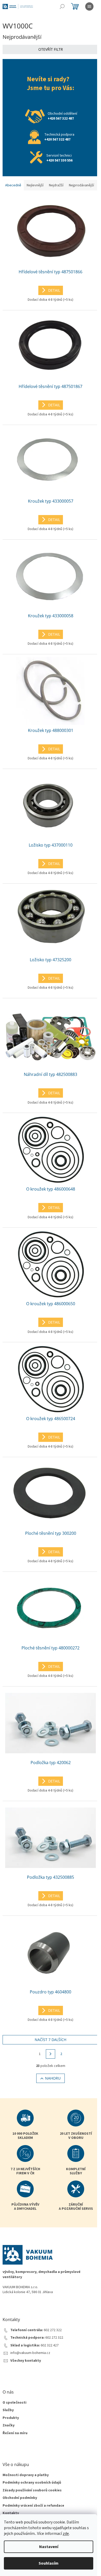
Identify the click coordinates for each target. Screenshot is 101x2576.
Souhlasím (49, 2563)
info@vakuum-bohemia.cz (30, 2353)
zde (66, 2534)
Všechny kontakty (26, 2361)
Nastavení (49, 2547)
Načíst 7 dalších (51, 2040)
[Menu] (89, 6)
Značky (9, 2425)
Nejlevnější (35, 185)
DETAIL (54, 290)
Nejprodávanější (81, 185)
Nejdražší (56, 185)
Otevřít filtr (51, 49)
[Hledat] (62, 6)
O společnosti (15, 2403)
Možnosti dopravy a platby (26, 2475)
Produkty (11, 2418)
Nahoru (53, 2078)
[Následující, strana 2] (51, 2054)
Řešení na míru (15, 2433)
